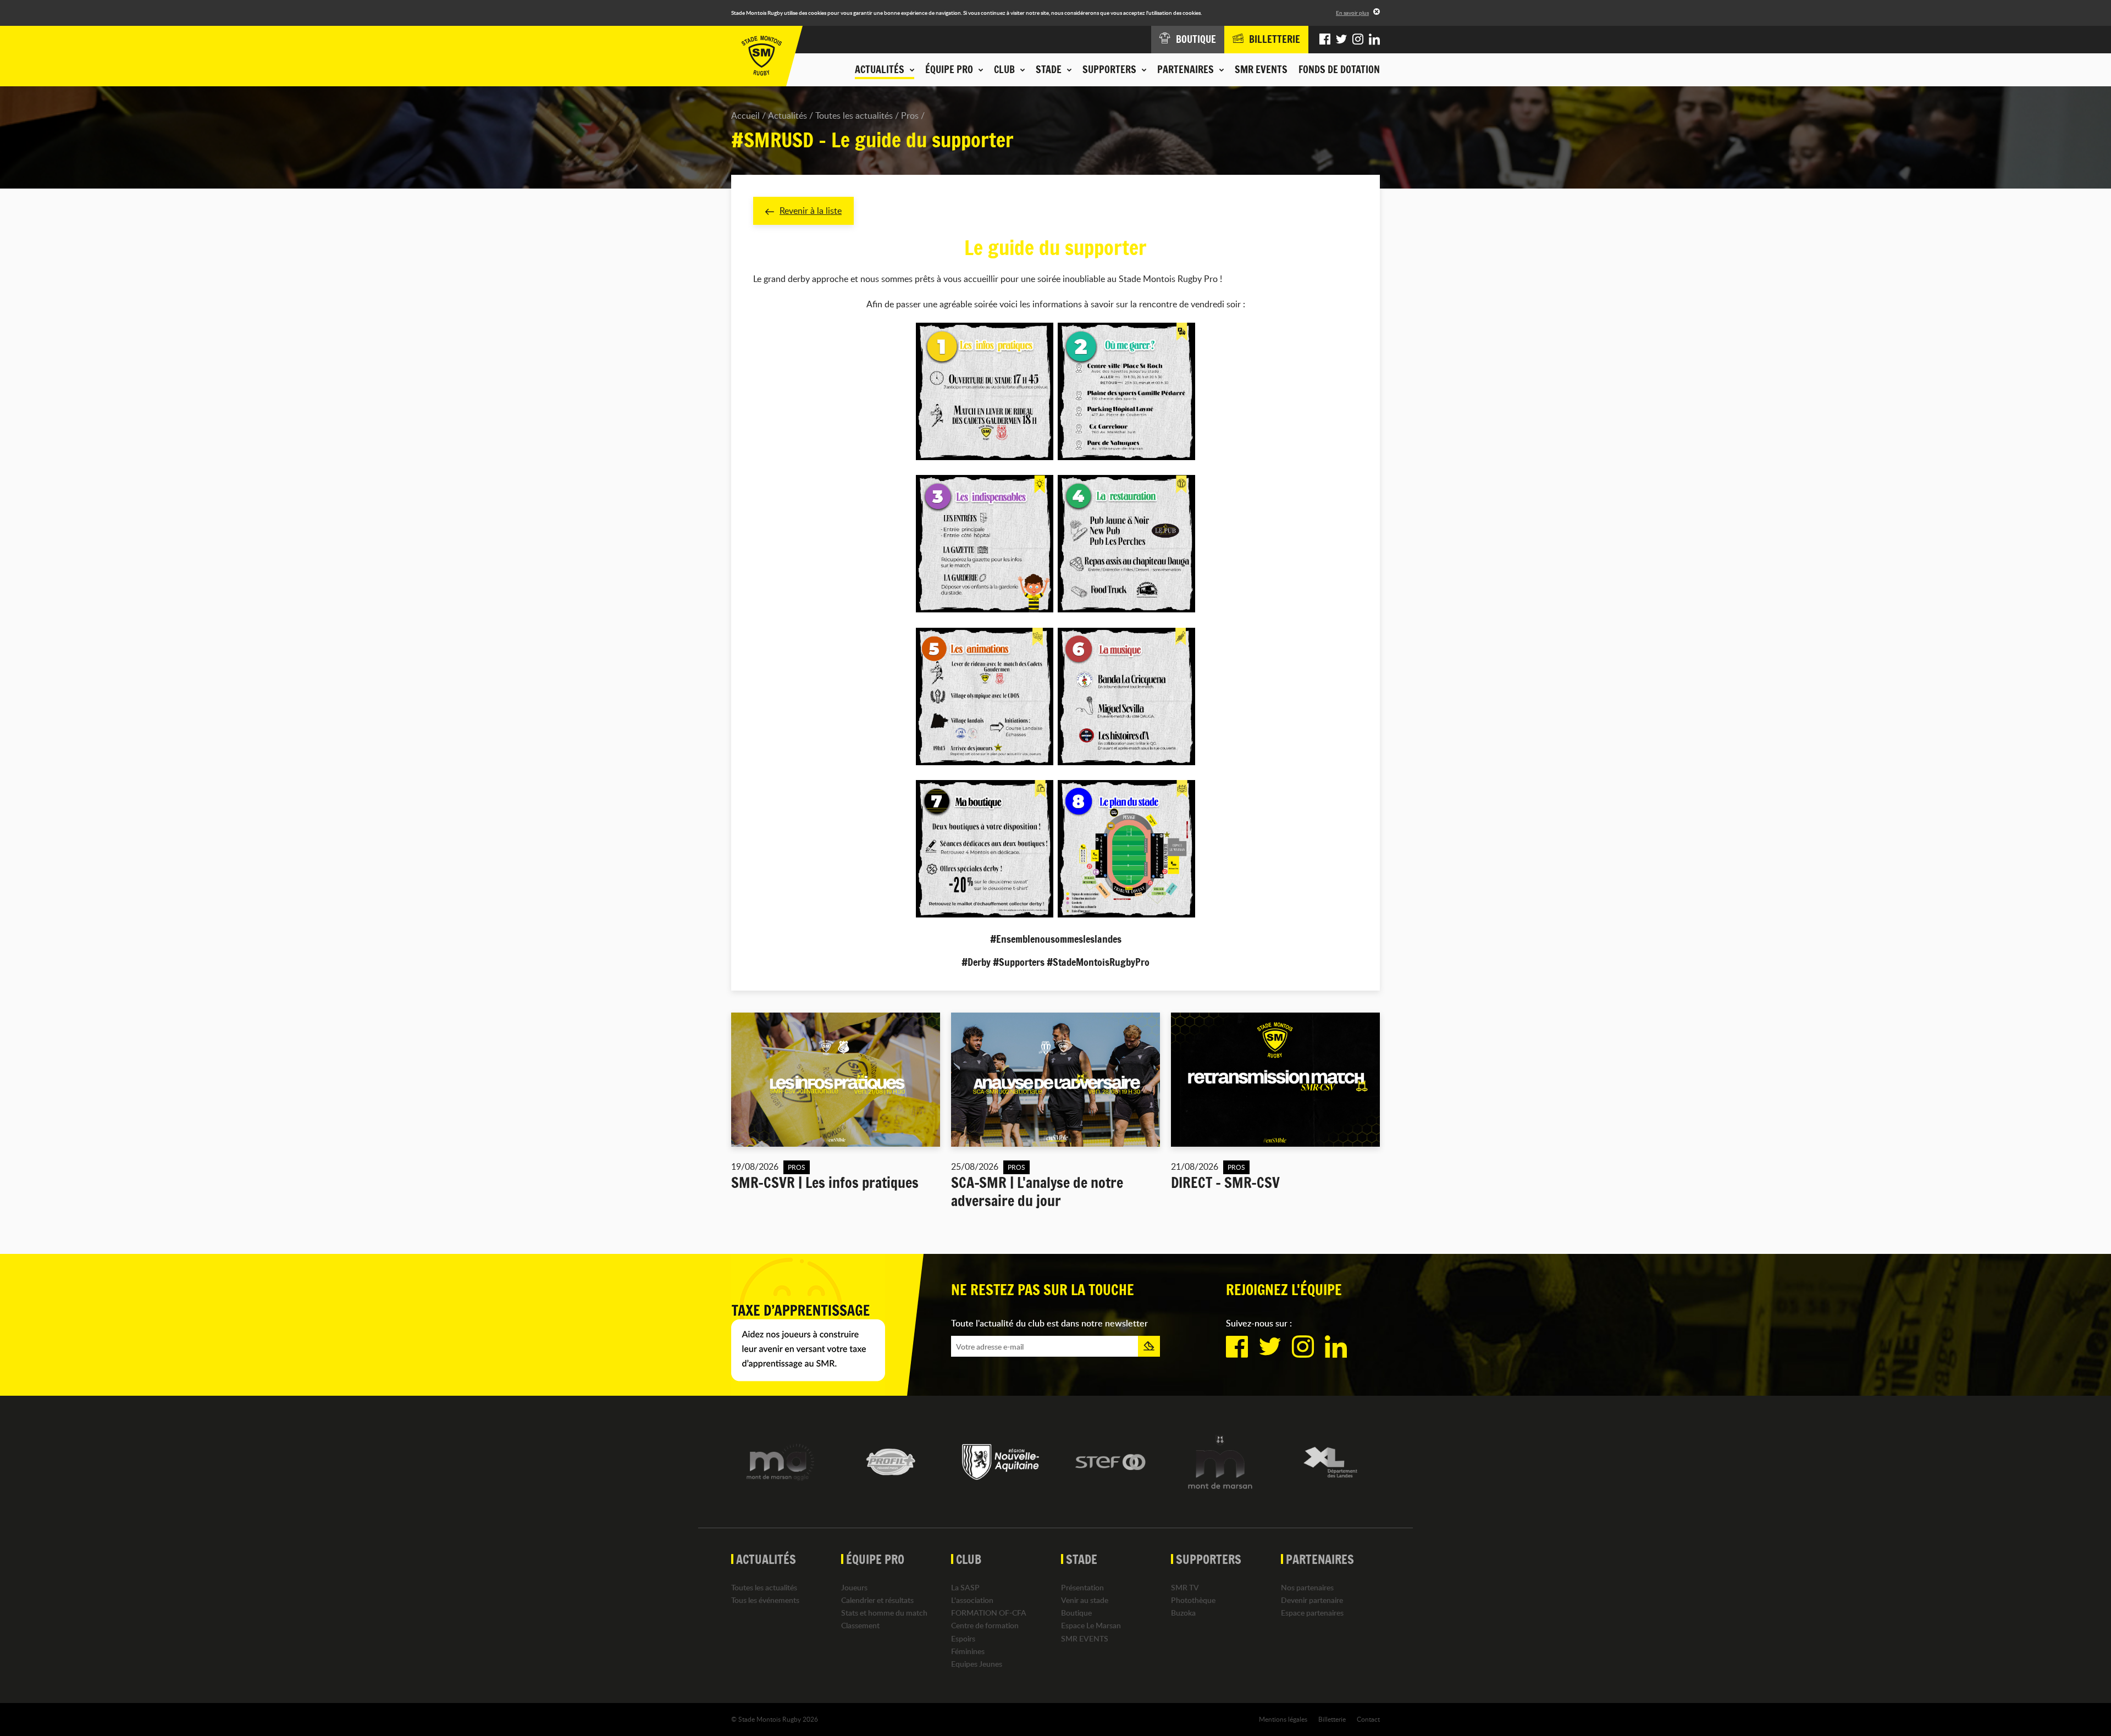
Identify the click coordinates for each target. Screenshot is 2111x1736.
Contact (1368, 1719)
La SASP (965, 1587)
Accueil (745, 115)
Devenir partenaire (1312, 1600)
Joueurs (854, 1587)
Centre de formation (985, 1625)
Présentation (1082, 1587)
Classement (860, 1625)
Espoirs (963, 1638)
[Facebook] (1325, 40)
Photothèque (1193, 1600)
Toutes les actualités (854, 115)
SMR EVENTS (1261, 69)
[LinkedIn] (1374, 40)
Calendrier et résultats (877, 1600)
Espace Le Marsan (1091, 1625)
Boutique (1076, 1613)
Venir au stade (1085, 1600)
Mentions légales (1283, 1719)
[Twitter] (1341, 40)
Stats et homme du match (884, 1613)
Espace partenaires (1312, 1613)
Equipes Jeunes (977, 1664)
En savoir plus (1352, 13)
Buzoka (1183, 1613)
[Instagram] (1358, 40)
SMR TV (1185, 1587)
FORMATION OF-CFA (989, 1613)
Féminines (968, 1651)
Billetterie (1332, 1719)
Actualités (788, 115)
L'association (972, 1600)
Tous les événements (765, 1600)
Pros (910, 115)
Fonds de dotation (1339, 69)
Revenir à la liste (811, 211)
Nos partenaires (1307, 1587)
